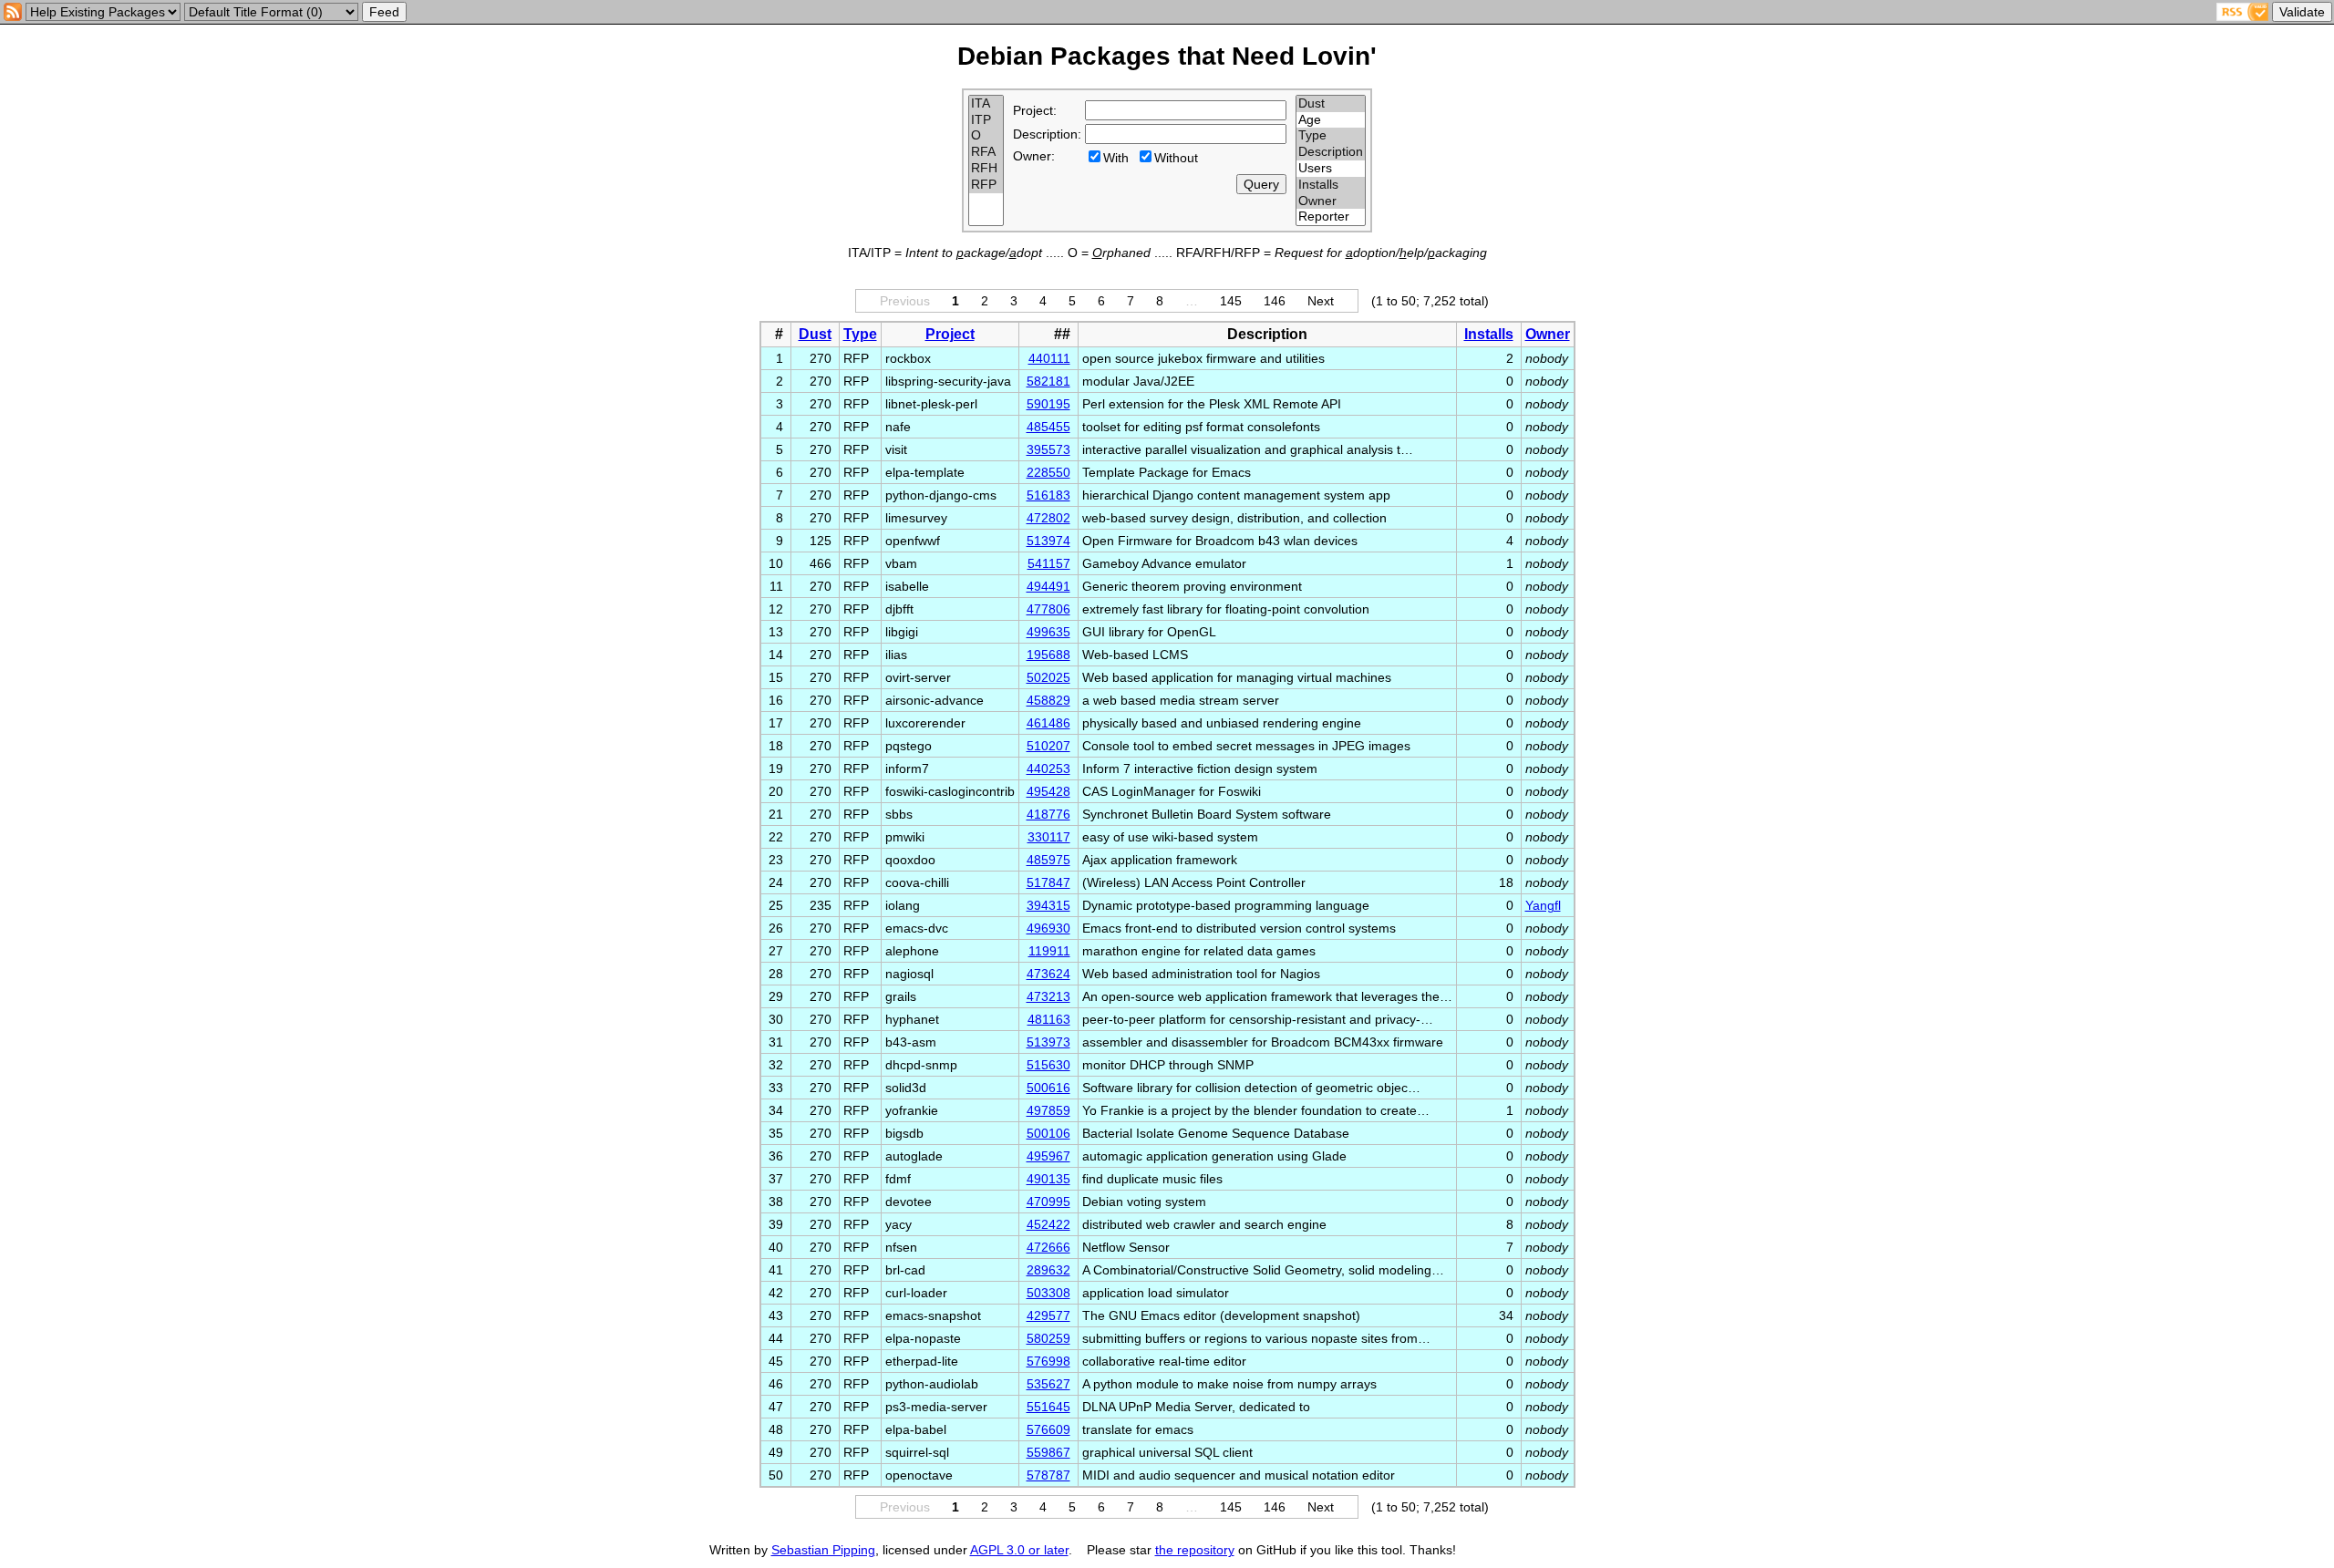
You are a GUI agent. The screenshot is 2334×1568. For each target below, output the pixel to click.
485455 (1048, 427)
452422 (1048, 1224)
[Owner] (1331, 201)
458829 (1048, 700)
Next (1321, 301)
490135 (1048, 1179)
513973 (1048, 1042)
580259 (1048, 1338)
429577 (1048, 1315)
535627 (1048, 1384)
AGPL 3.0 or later (1019, 1550)
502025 (1048, 677)
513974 (1048, 541)
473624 (1048, 974)
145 (1231, 301)
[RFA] (986, 152)
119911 (1049, 951)
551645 (1048, 1407)
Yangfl (1543, 905)
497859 (1048, 1110)
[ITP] (986, 120)
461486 (1048, 723)
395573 (1048, 449)
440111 (1049, 358)
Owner (1548, 334)
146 (1275, 301)
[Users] (1331, 169)
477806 (1048, 609)
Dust (815, 334)
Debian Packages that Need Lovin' (1167, 56)
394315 (1048, 905)
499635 (1048, 632)
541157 (1049, 563)
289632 (1048, 1270)
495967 (1048, 1156)
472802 (1048, 518)
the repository (1195, 1550)
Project (950, 334)
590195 (1048, 404)
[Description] (1331, 152)
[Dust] (1331, 104)
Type (860, 334)
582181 (1048, 381)
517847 (1048, 882)
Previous (905, 301)
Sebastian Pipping (823, 1550)
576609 (1048, 1429)
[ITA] (986, 104)
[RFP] (986, 185)
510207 (1048, 746)
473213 (1048, 996)
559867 (1048, 1452)
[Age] (1331, 120)
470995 (1048, 1202)
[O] (986, 136)
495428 (1048, 791)
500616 (1048, 1088)
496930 (1048, 928)
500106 (1048, 1133)
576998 (1048, 1361)
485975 (1048, 860)
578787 (1048, 1475)
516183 (1048, 495)
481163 (1049, 1019)
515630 (1048, 1065)
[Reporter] (1331, 217)
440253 (1048, 769)
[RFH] (986, 169)
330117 (1049, 837)
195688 (1048, 655)
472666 (1048, 1247)
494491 (1048, 586)
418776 (1048, 814)
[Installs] (1331, 185)
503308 (1048, 1293)
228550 (1048, 472)
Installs (1489, 334)
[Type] (1331, 136)
